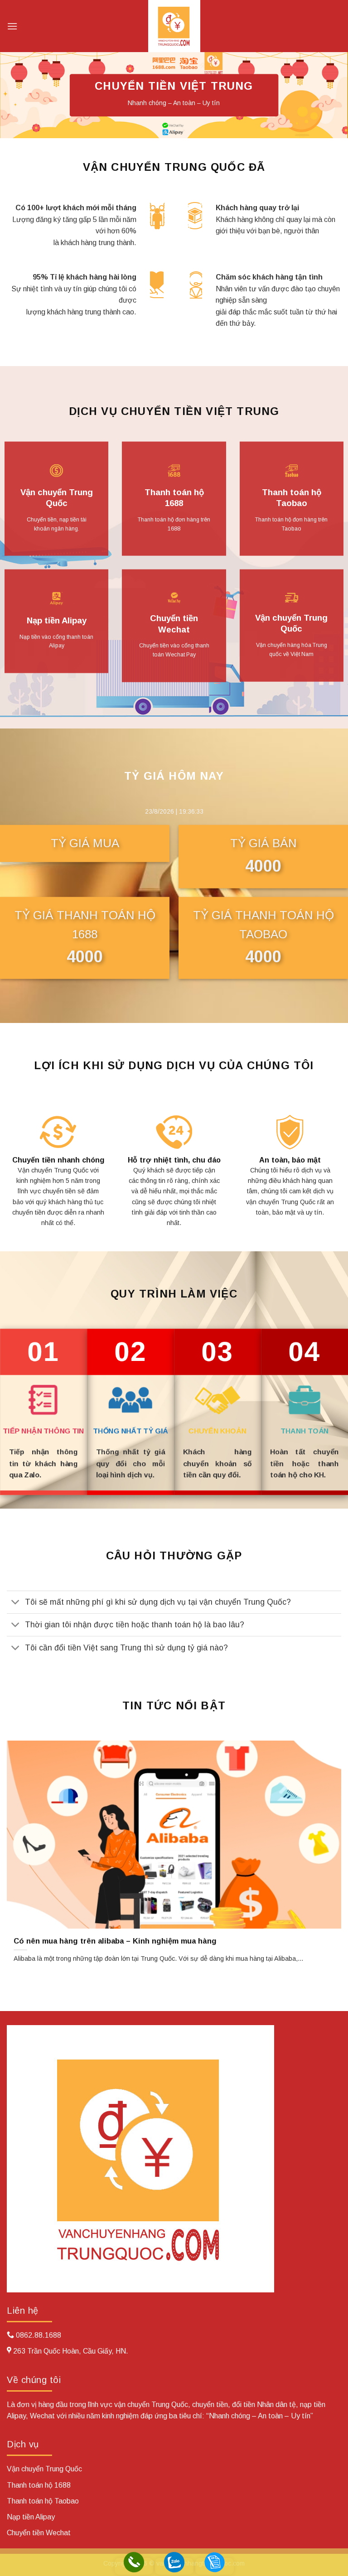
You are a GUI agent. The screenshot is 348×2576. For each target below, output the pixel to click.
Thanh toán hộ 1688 (174, 498)
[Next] (329, 1852)
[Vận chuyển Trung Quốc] (174, 26)
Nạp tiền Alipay (57, 620)
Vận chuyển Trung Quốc (57, 498)
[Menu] (12, 26)
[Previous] (19, 1852)
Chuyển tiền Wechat (174, 624)
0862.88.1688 (39, 2335)
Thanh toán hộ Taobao (292, 498)
